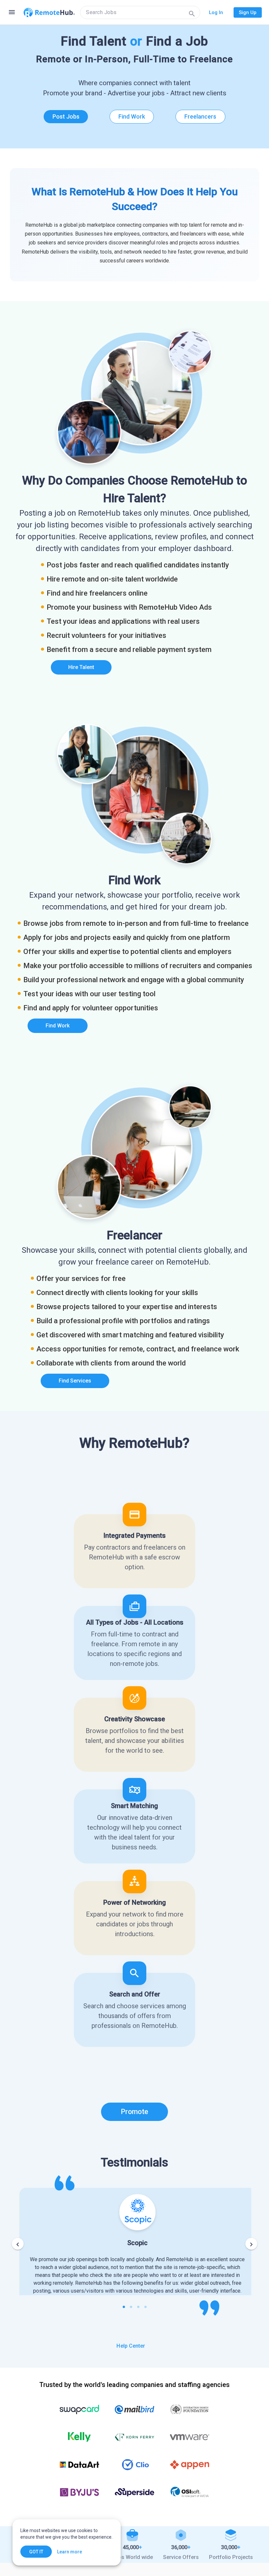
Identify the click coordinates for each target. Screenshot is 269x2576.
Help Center (131, 2346)
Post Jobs (66, 116)
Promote (134, 2112)
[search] (140, 12)
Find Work (132, 116)
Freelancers (200, 116)
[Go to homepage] (49, 12)
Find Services (75, 1381)
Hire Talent (81, 667)
